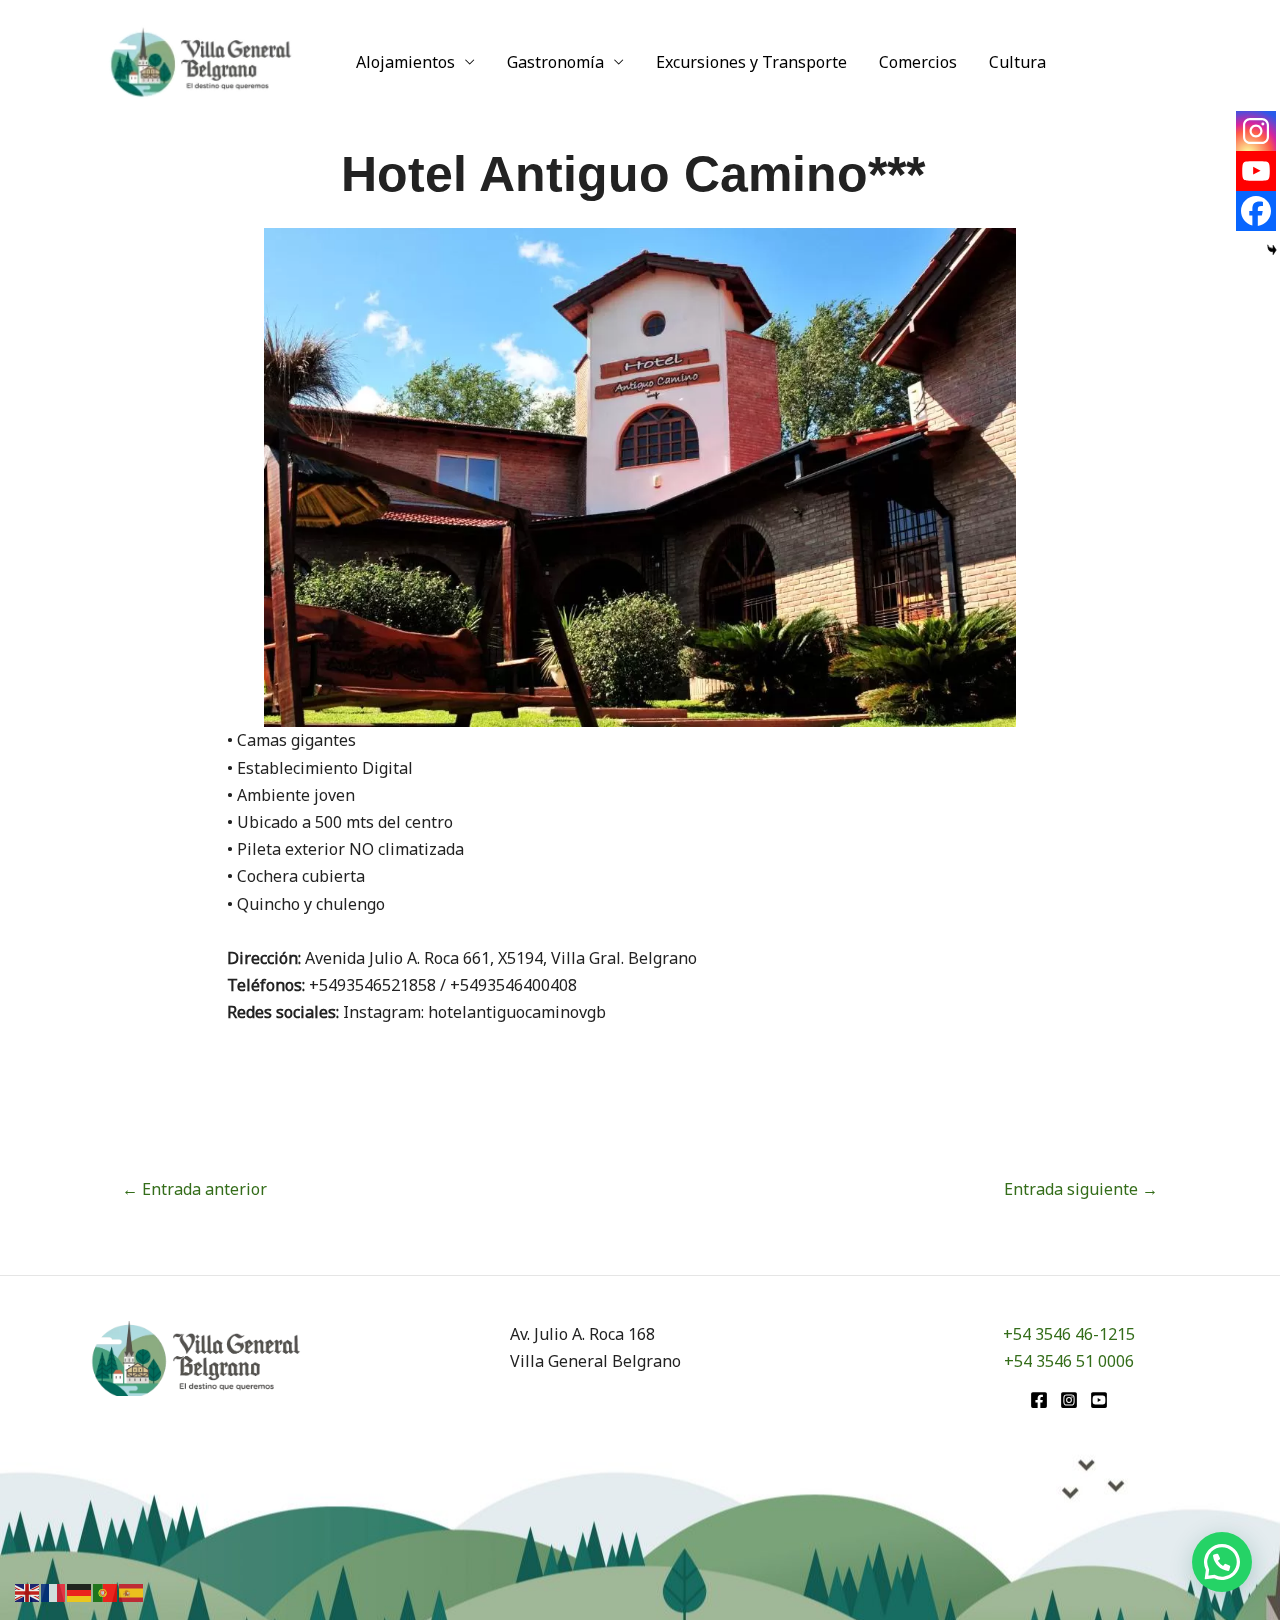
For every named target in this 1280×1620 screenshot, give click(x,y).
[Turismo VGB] (201, 60)
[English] (28, 1591)
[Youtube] (1256, 171)
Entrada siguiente (1081, 1189)
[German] (80, 1591)
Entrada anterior (194, 1189)
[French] (54, 1591)
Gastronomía (555, 62)
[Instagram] (1256, 131)
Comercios (918, 62)
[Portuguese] (106, 1591)
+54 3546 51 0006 (1069, 1361)
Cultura (1017, 62)
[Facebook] (1256, 211)
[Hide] (1272, 250)
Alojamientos (405, 62)
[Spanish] (132, 1591)
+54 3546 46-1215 (1069, 1334)
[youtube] (1099, 1400)
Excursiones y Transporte (751, 62)
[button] (1222, 1562)
